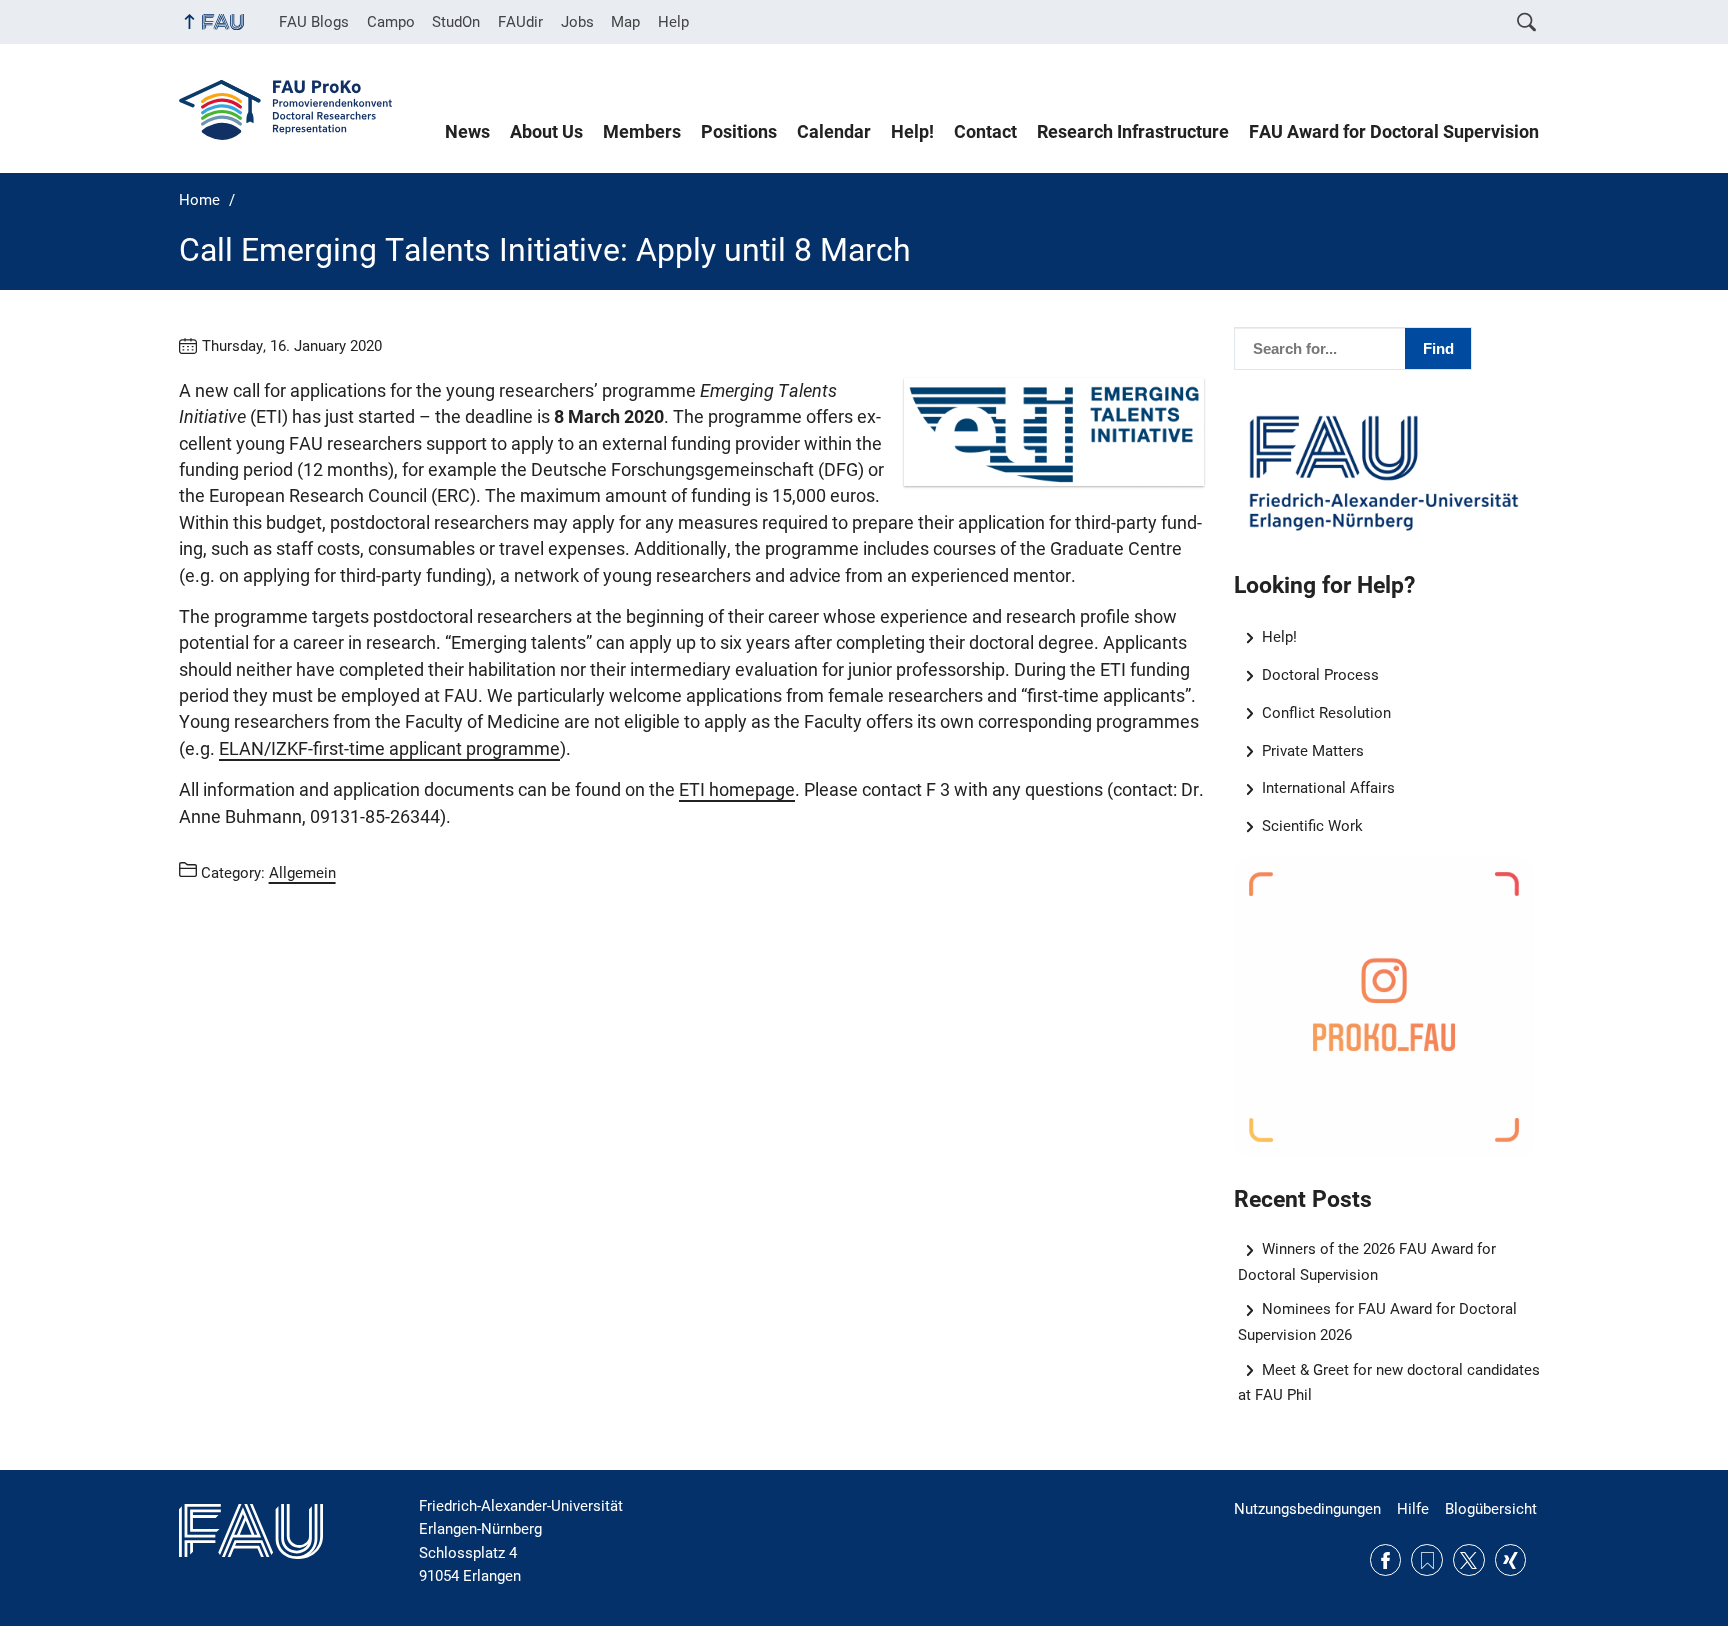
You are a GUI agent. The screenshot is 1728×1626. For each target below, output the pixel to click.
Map (625, 22)
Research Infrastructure (1133, 132)
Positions (739, 132)
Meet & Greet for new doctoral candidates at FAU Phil (1389, 1382)
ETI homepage (737, 790)
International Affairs (1328, 788)
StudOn (456, 22)
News (467, 132)
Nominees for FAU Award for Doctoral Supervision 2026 (1378, 1321)
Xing (1511, 1560)
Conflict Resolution (1326, 713)
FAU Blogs (314, 22)
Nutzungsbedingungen (1307, 1509)
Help (673, 22)
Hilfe (1413, 1509)
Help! (912, 132)
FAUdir (520, 22)
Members (642, 132)
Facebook (1386, 1560)
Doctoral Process (1320, 675)
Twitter (1469, 1560)
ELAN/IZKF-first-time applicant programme (389, 749)
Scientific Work (1312, 826)
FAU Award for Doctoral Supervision (1394, 132)
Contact (985, 132)
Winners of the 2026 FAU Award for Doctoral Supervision (1367, 1261)
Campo (391, 22)
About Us (546, 132)
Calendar (834, 132)
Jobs (577, 22)
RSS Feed (1427, 1560)
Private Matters (1313, 751)
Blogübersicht (1491, 1509)
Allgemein (302, 873)
